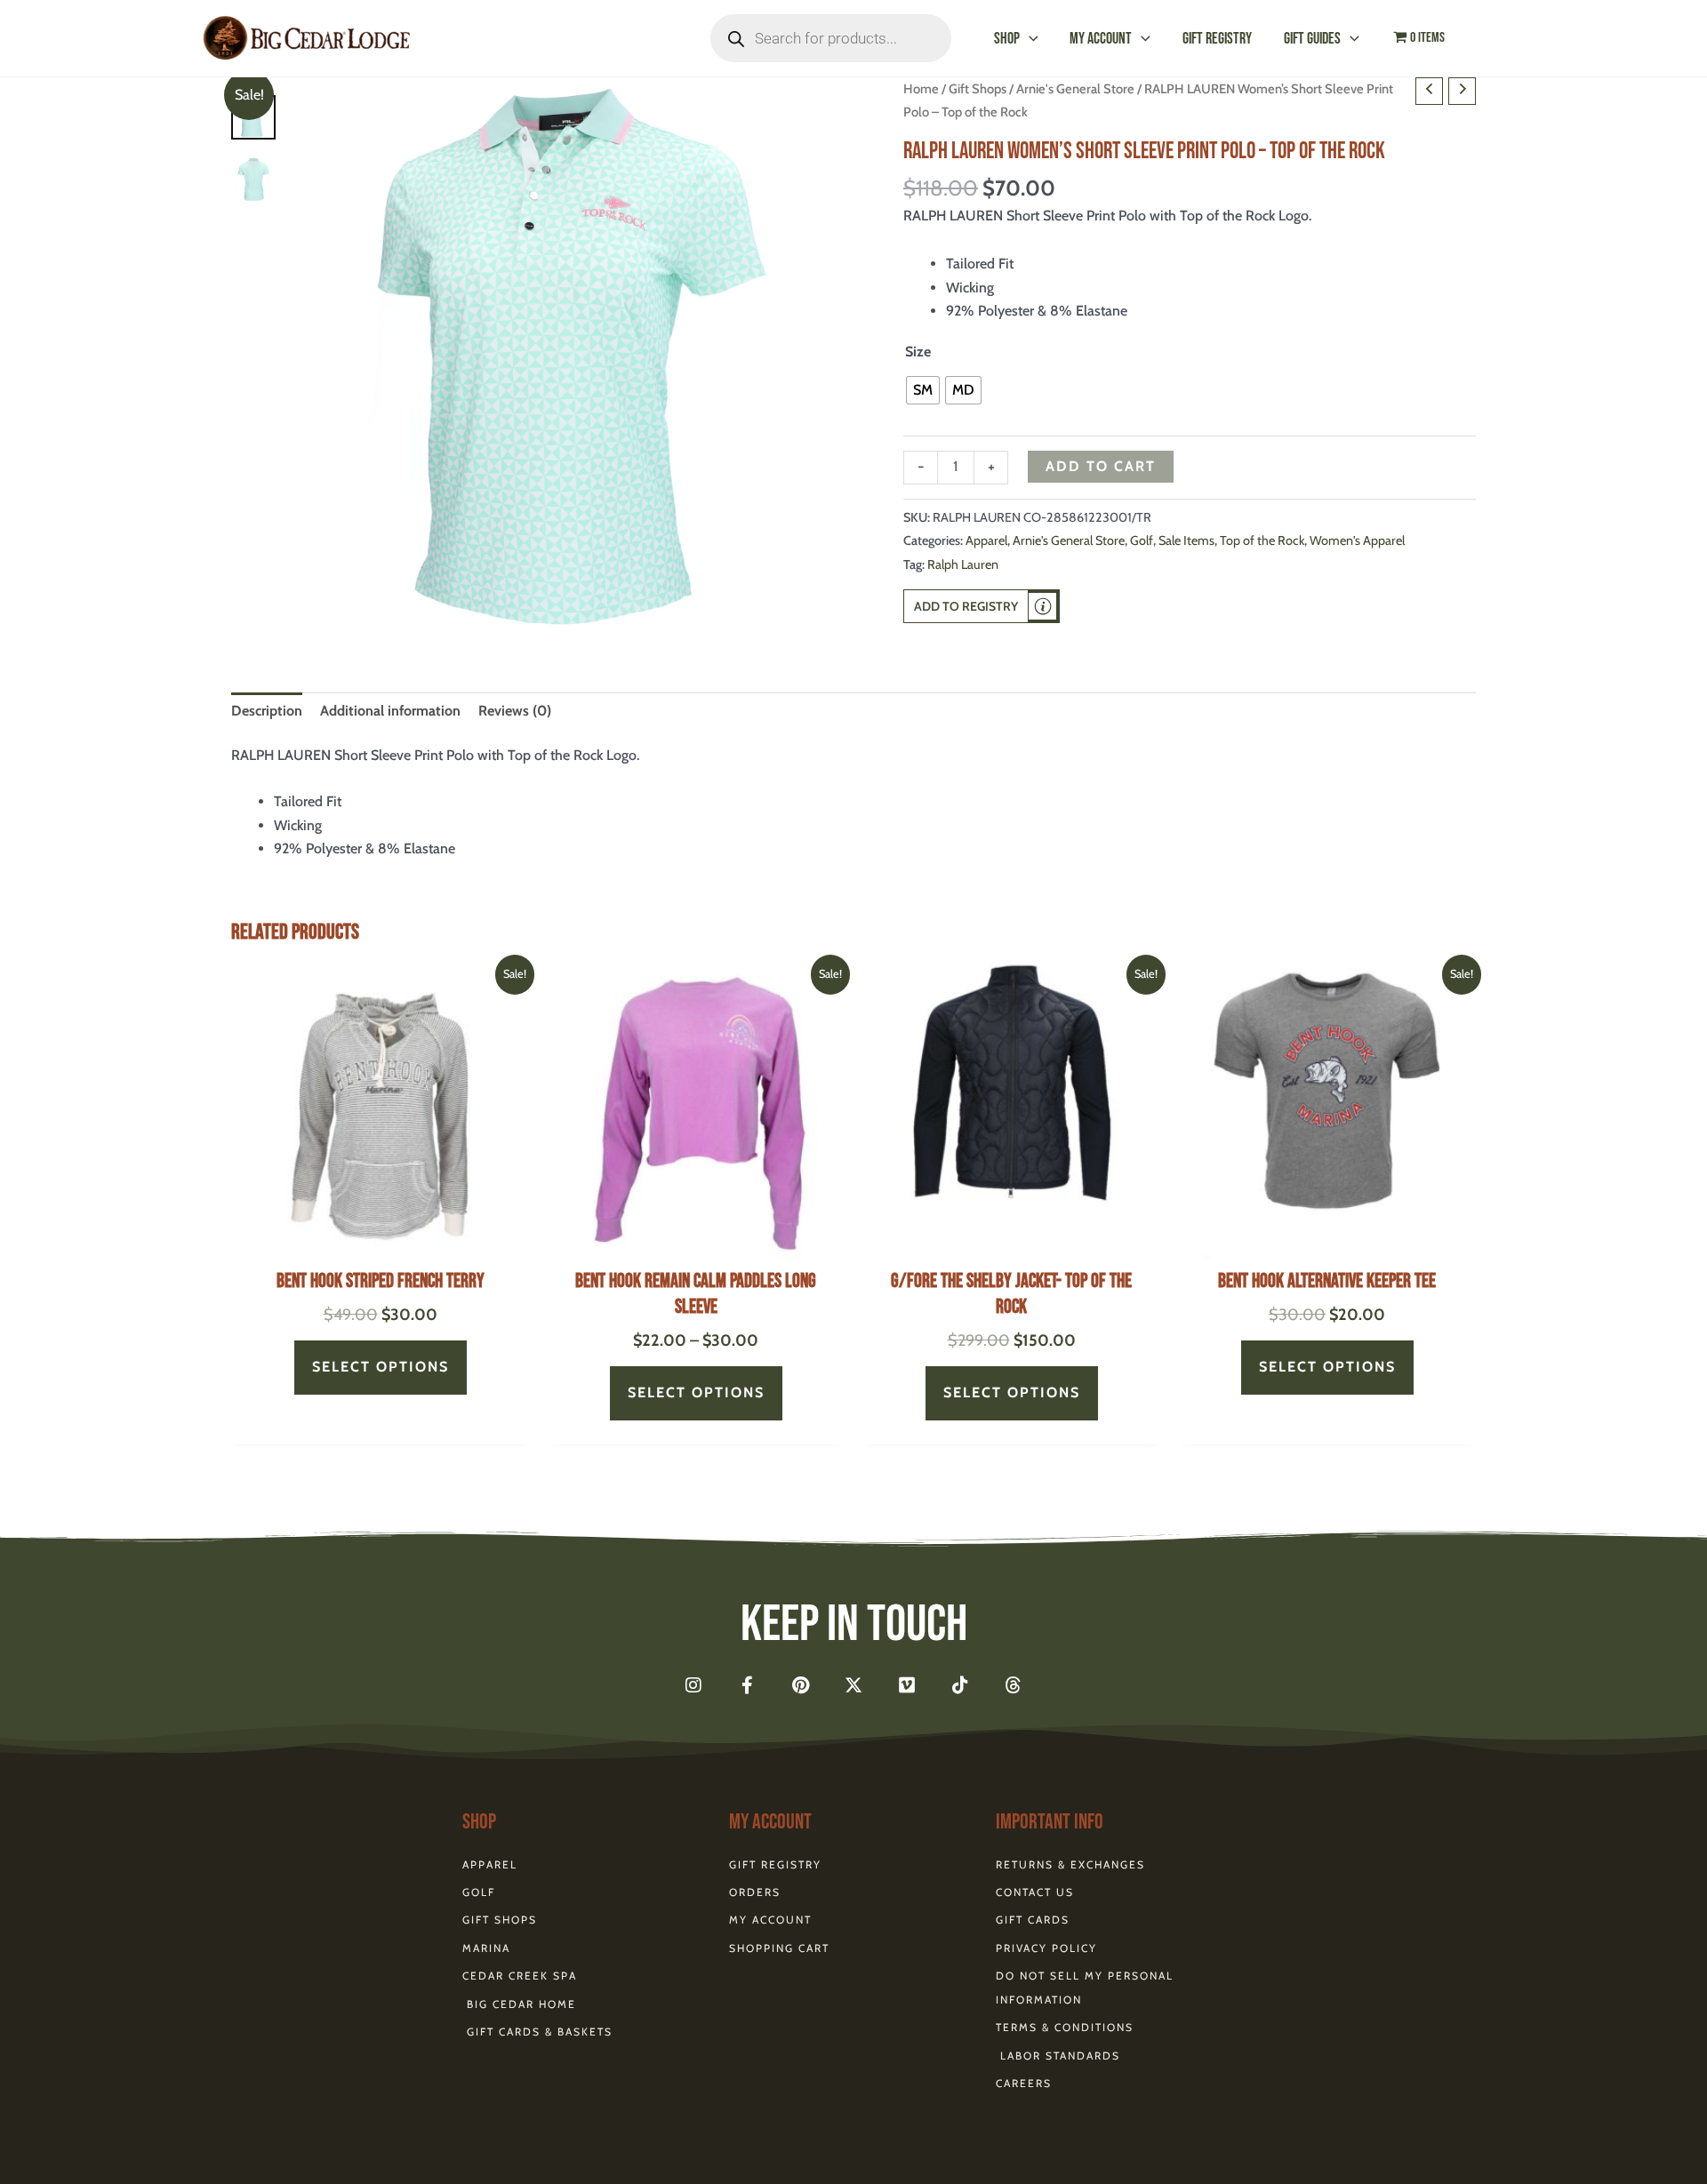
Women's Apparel (1357, 540)
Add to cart (1101, 466)
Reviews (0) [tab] (515, 711)
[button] (1029, 39)
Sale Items (1186, 540)
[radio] (923, 390)
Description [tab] (267, 711)
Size (918, 352)
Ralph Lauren (963, 564)
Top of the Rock (1262, 540)
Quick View (380, 1241)
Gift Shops (978, 89)
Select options (381, 1367)
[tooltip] (1043, 606)
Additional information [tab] (390, 711)
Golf (1142, 540)
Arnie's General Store (1075, 89)
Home (921, 89)
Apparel (986, 540)
